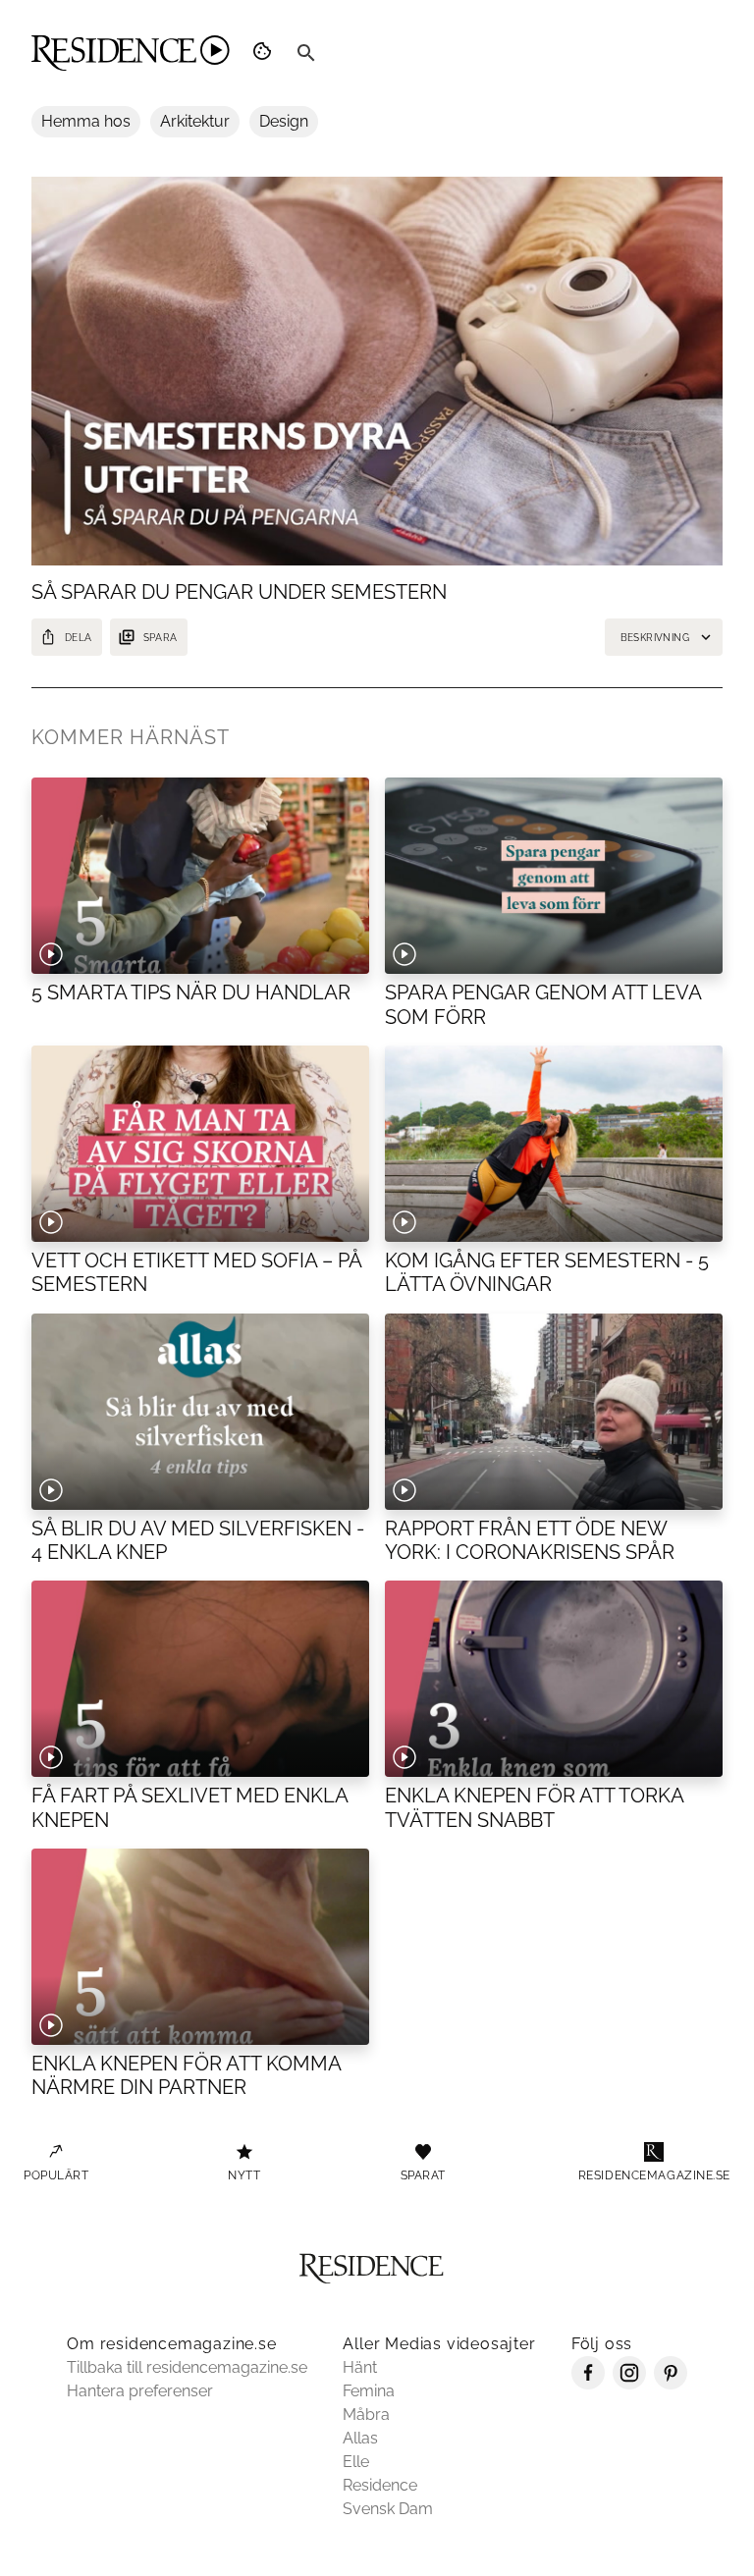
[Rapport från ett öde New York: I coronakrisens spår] (554, 1412)
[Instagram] (629, 2384)
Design (284, 121)
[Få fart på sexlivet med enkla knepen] (200, 1679)
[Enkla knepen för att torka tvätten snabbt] (554, 1679)
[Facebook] (588, 2384)
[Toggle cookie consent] (265, 53)
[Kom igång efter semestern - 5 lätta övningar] (554, 1144)
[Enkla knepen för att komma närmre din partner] (200, 1947)
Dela (79, 638)
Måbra (366, 2415)
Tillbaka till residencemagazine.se (187, 2367)
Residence (380, 2485)
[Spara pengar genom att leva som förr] (554, 876)
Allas (360, 2438)
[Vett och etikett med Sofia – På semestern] (200, 1144)
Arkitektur (195, 121)
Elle (356, 2462)
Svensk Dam (388, 2509)
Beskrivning (655, 638)
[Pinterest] (671, 2384)
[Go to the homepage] (131, 53)
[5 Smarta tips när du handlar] (200, 876)
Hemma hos (86, 121)
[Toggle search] (306, 53)
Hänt (360, 2367)
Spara (161, 638)
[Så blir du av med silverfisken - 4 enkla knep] (200, 1412)
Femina (369, 2391)
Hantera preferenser (140, 2391)
